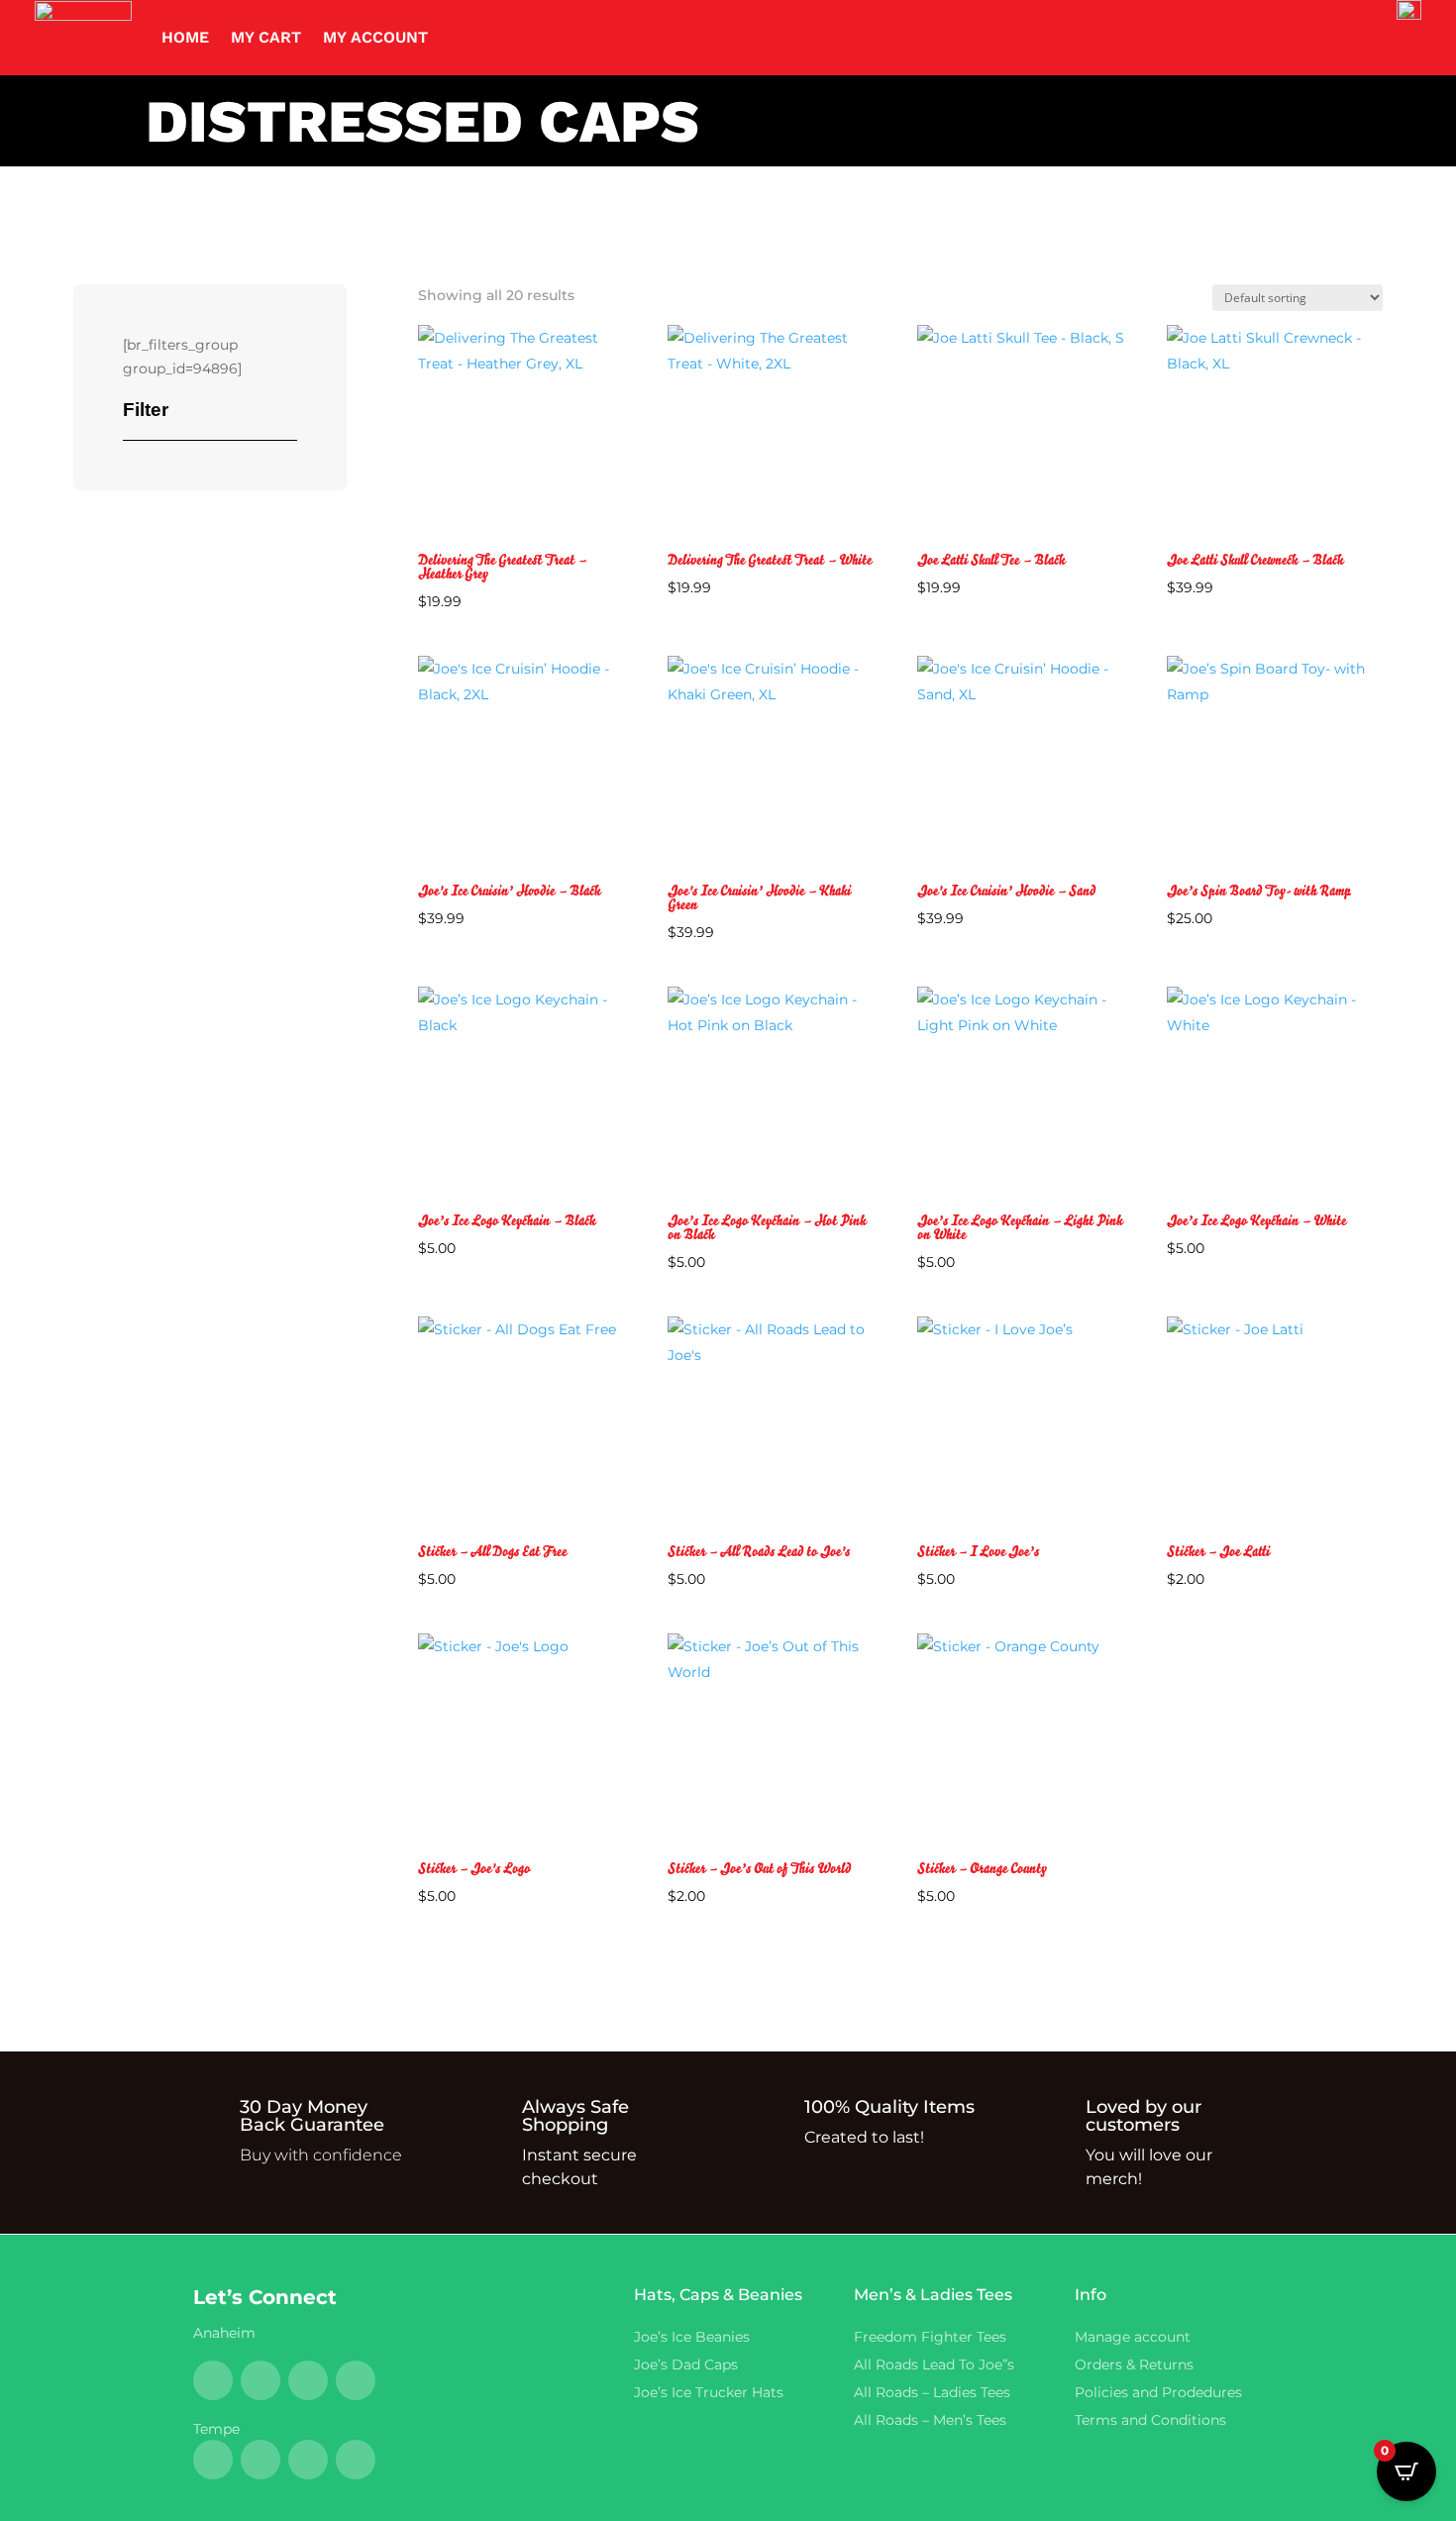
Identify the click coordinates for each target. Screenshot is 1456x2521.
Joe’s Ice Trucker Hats (709, 2392)
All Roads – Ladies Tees (936, 2392)
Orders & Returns (1134, 2364)
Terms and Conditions (1150, 2420)
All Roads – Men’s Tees (930, 2420)
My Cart (266, 37)
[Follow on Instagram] (356, 2380)
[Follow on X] (260, 2380)
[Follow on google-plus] (308, 2380)
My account (375, 37)
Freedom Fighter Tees (930, 2337)
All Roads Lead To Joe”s (934, 2364)
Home (185, 37)
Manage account (1133, 2337)
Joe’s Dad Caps (686, 2364)
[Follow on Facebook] (213, 2380)
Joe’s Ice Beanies (692, 2337)
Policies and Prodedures (1158, 2392)
